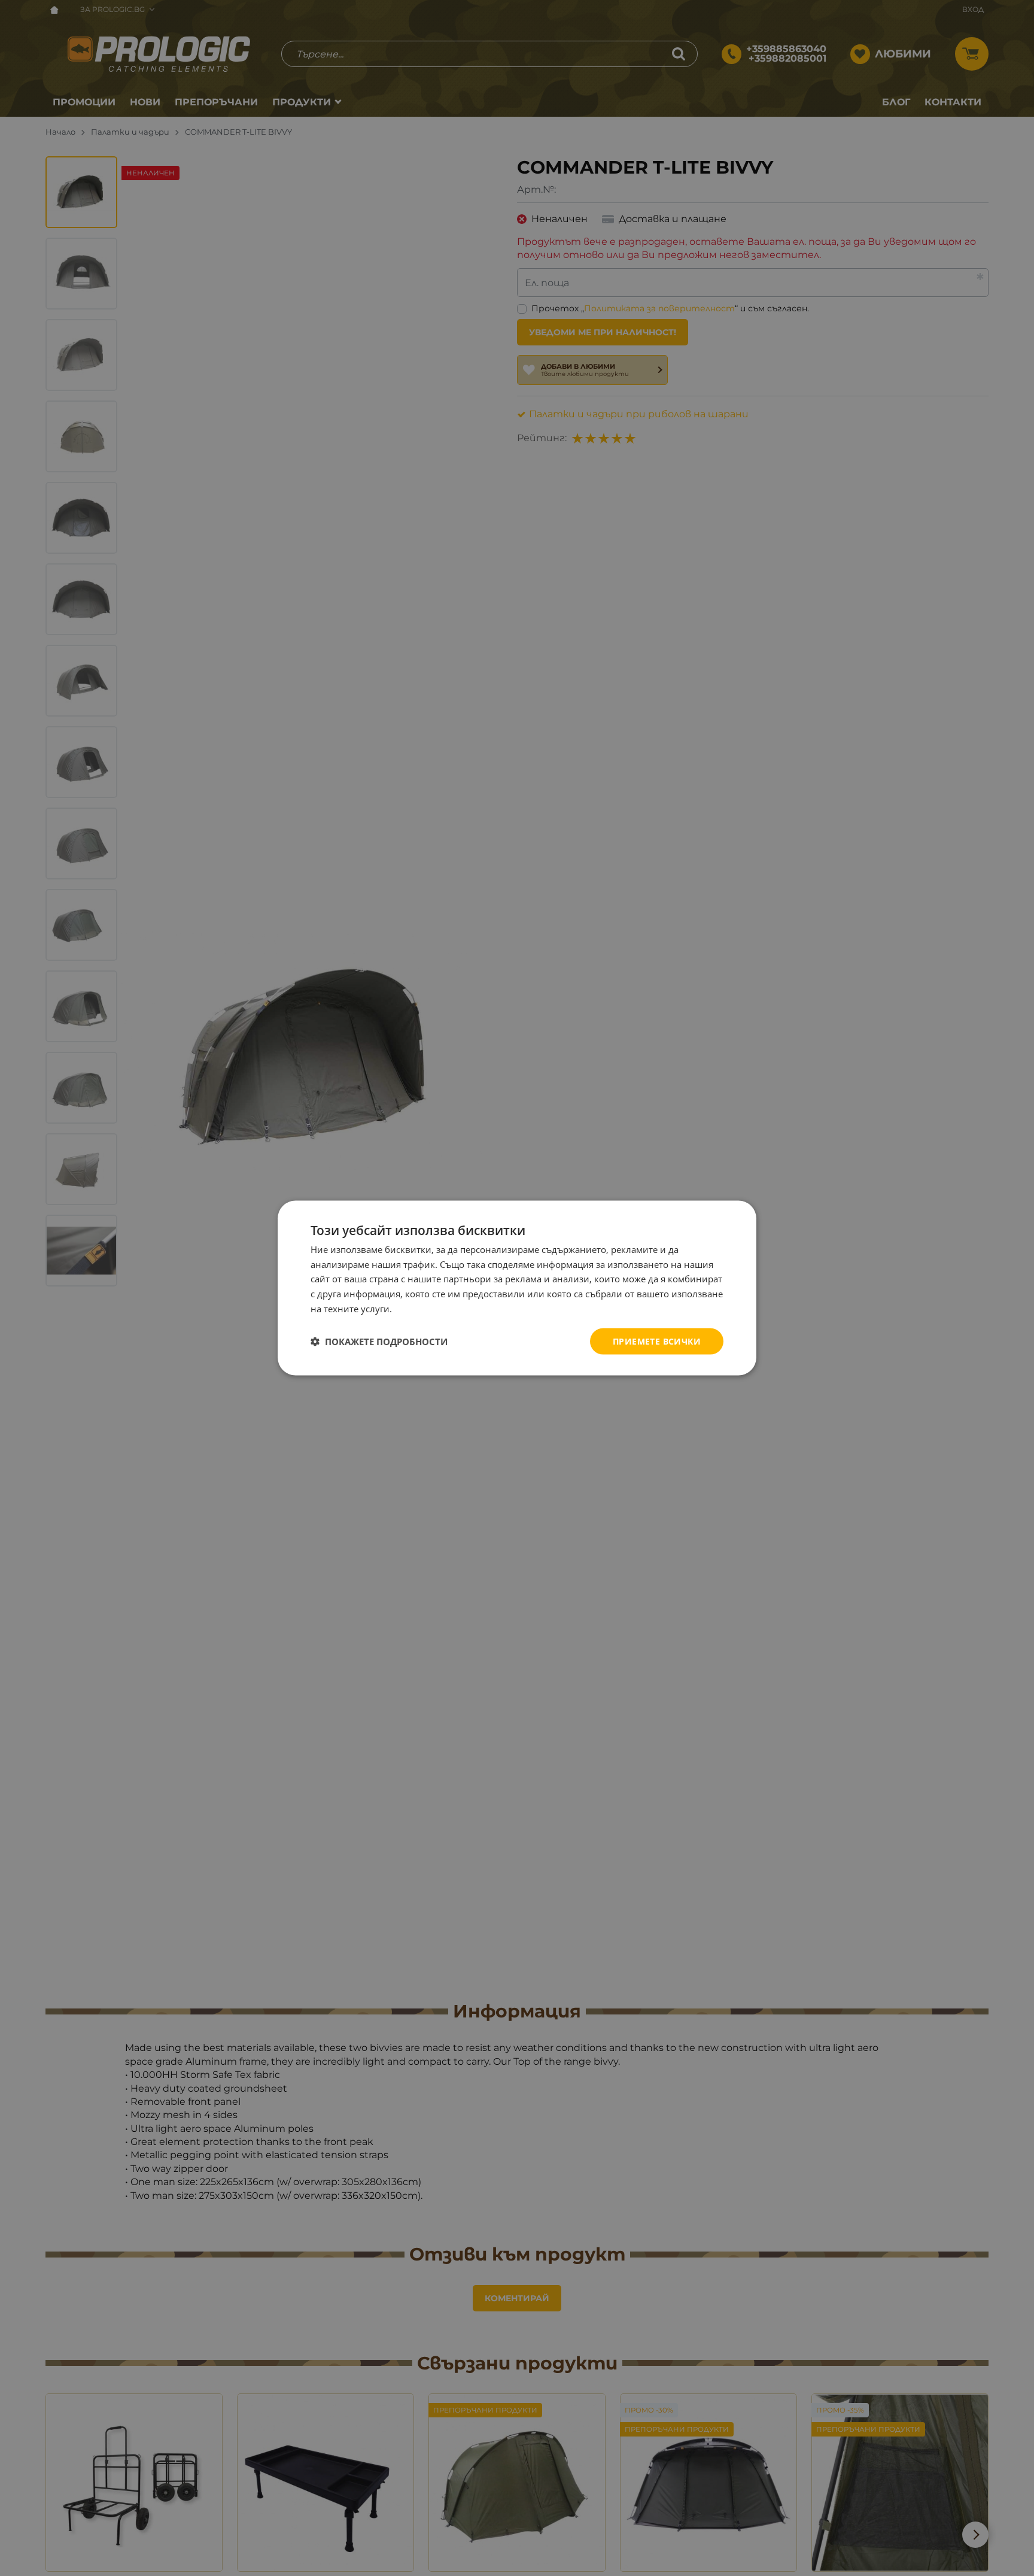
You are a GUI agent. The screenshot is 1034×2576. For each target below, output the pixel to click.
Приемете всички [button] (657, 1341)
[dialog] (517, 1288)
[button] (379, 1342)
